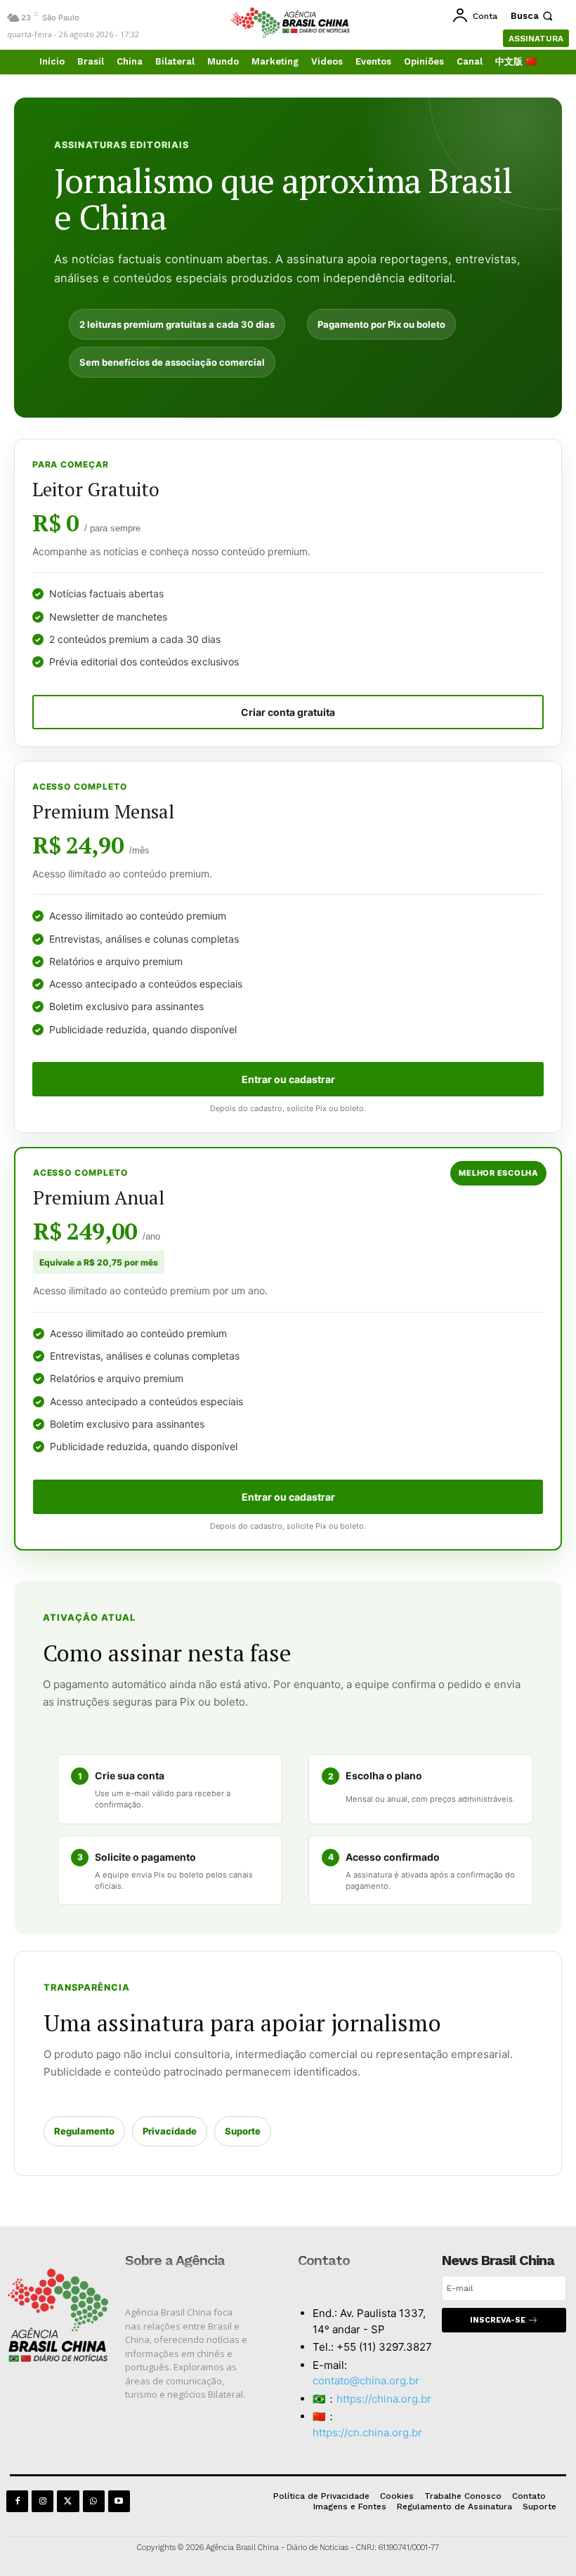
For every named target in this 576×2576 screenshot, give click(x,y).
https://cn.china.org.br (367, 2432)
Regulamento (84, 2131)
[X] (68, 2501)
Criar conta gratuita (288, 712)
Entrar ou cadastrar (288, 1079)
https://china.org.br (384, 2399)
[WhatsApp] (94, 2501)
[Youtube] (119, 2501)
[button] (533, 16)
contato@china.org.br (366, 2381)
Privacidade (170, 2131)
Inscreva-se (498, 2320)
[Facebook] (17, 2501)
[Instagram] (42, 2501)
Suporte (243, 2131)
